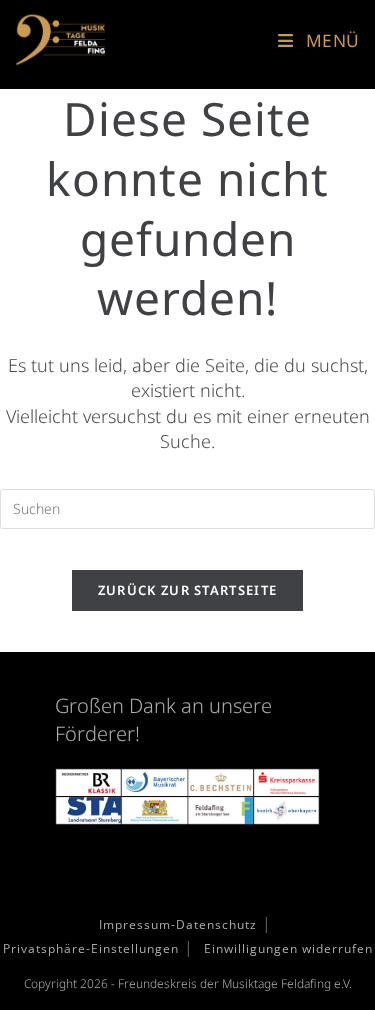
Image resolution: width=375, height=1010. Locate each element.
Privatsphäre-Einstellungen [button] (91, 948)
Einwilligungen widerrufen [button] (288, 948)
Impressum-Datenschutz (178, 924)
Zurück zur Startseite (187, 590)
